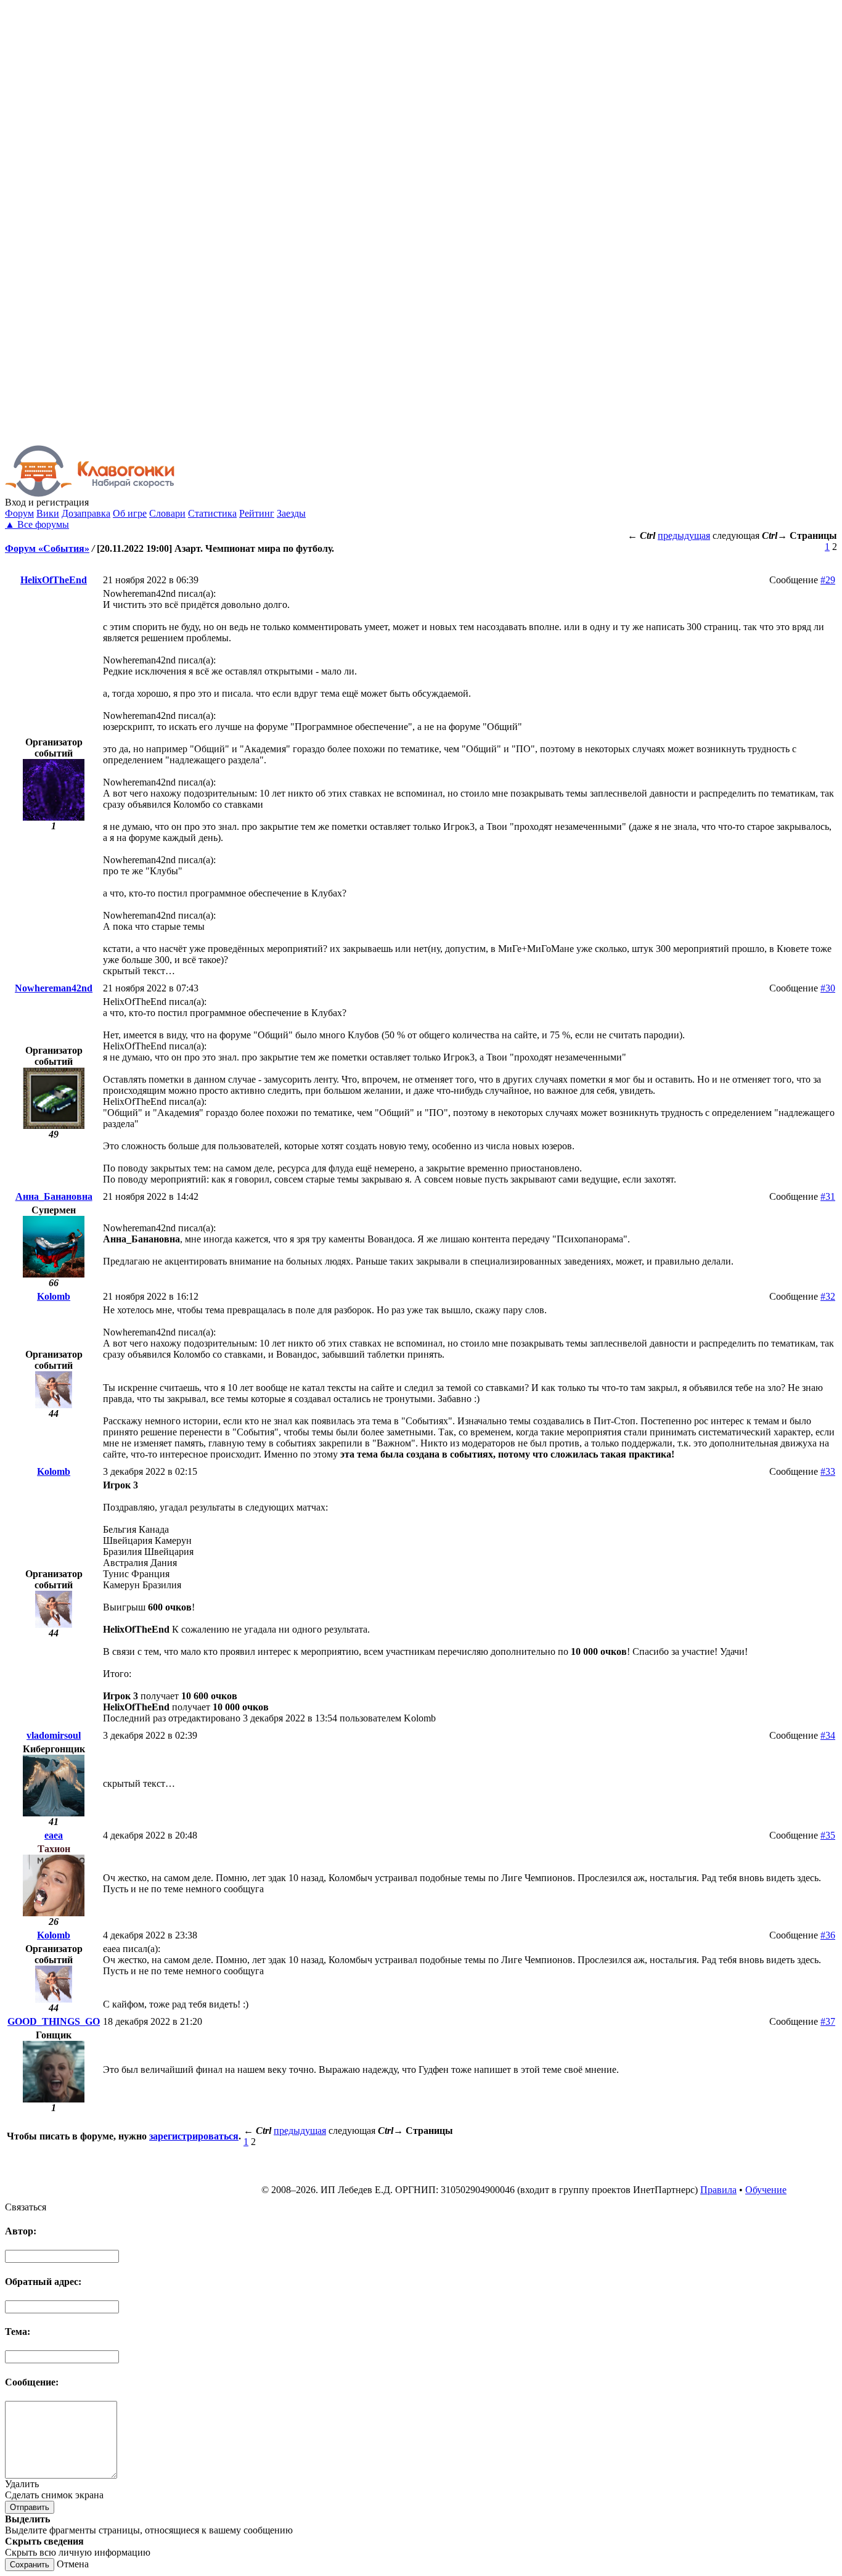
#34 (828, 1735)
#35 (828, 1835)
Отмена (73, 2564)
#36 (828, 1935)
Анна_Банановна (54, 1196)
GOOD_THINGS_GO (54, 2021)
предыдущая (684, 535)
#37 (828, 2021)
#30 (828, 988)
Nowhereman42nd (54, 988)
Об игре (130, 513)
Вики (48, 513)
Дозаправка (86, 513)
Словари (167, 513)
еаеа (54, 1835)
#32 (828, 1296)
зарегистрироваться (194, 2136)
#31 (828, 1196)
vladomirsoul (54, 1735)
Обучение (766, 2190)
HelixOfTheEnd (54, 580)
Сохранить (30, 2565)
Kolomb (54, 1296)
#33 (828, 1471)
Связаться (26, 2207)
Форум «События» (47, 548)
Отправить (30, 2507)
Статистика (212, 513)
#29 (828, 580)
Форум (19, 513)
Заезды (291, 513)
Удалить (22, 2484)
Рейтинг (257, 513)
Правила (718, 2190)
